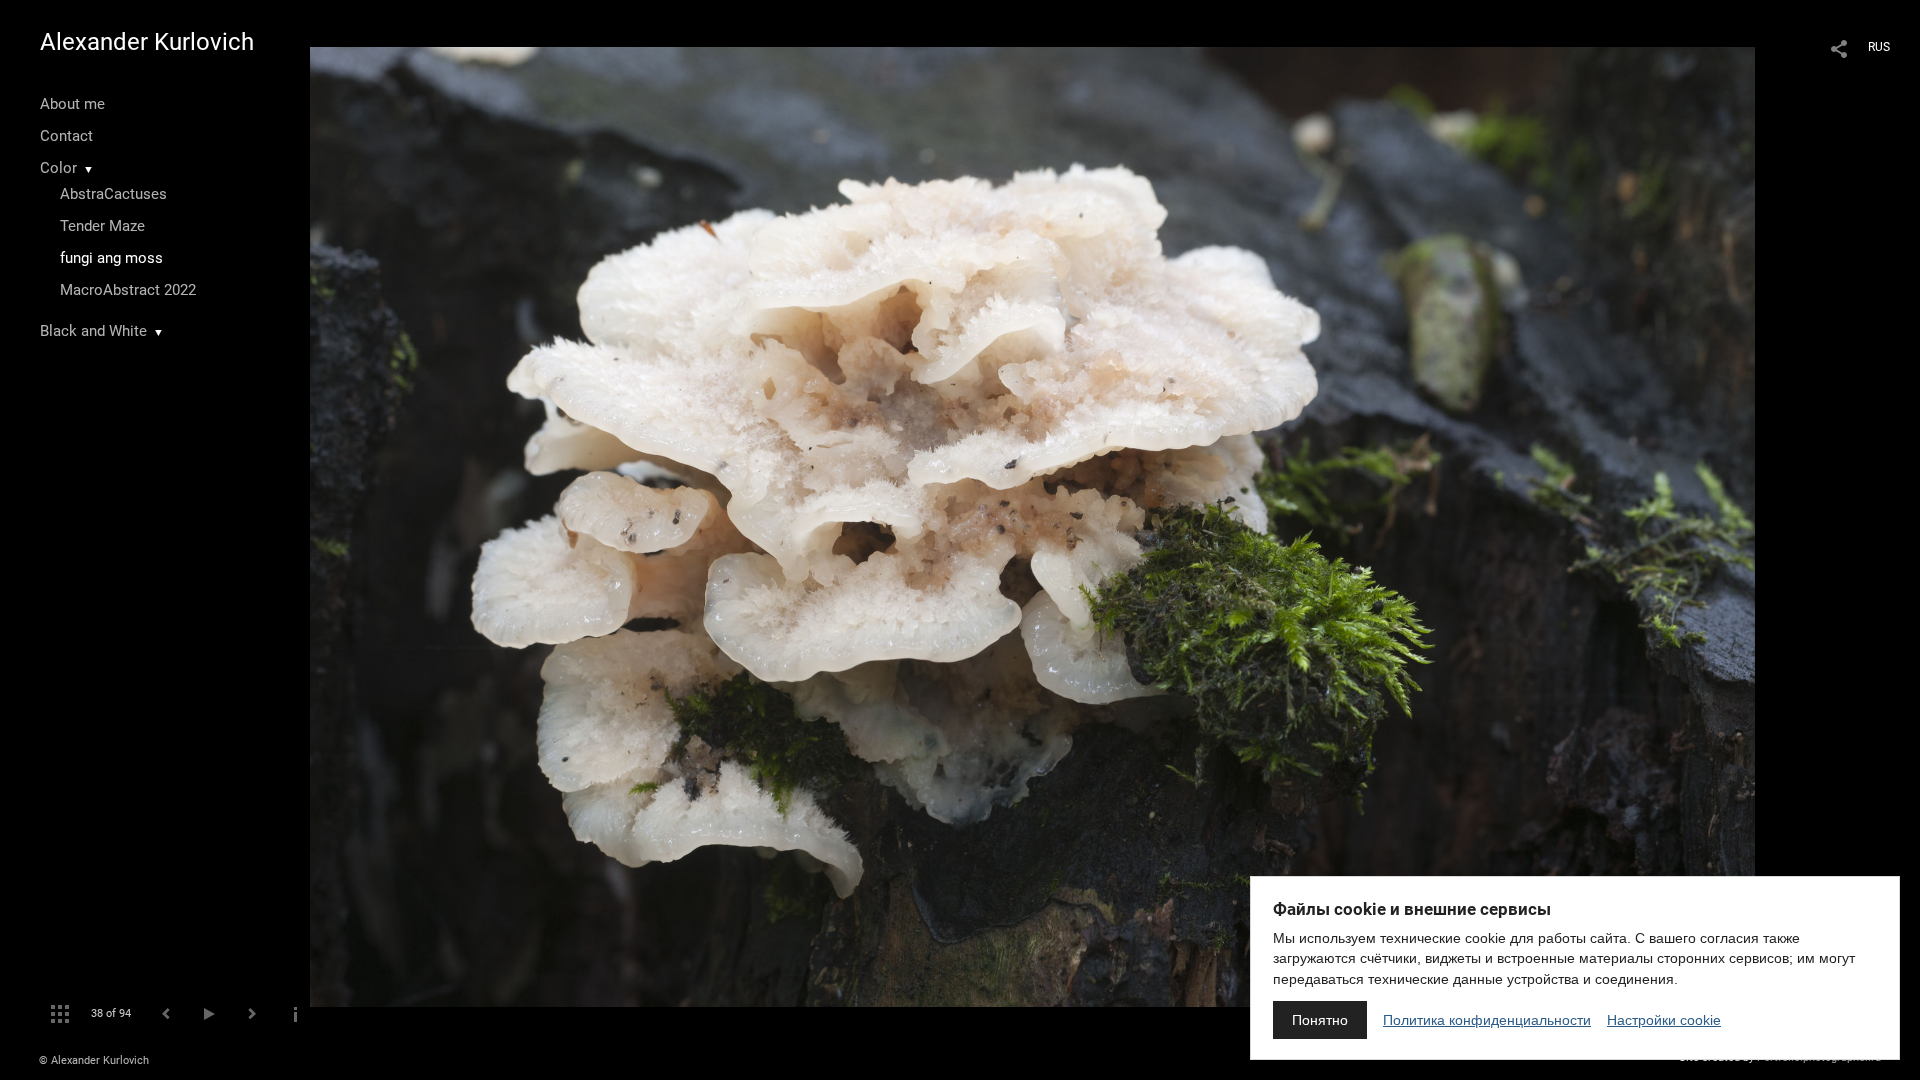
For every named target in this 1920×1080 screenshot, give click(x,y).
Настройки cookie (1664, 1020)
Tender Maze (102, 226)
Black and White (93, 331)
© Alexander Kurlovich (94, 1060)
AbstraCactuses (113, 194)
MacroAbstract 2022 (128, 290)
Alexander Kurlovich (147, 42)
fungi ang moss (111, 258)
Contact (66, 136)
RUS (1879, 47)
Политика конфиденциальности (1487, 1020)
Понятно (1320, 1020)
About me (72, 104)
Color (58, 168)
